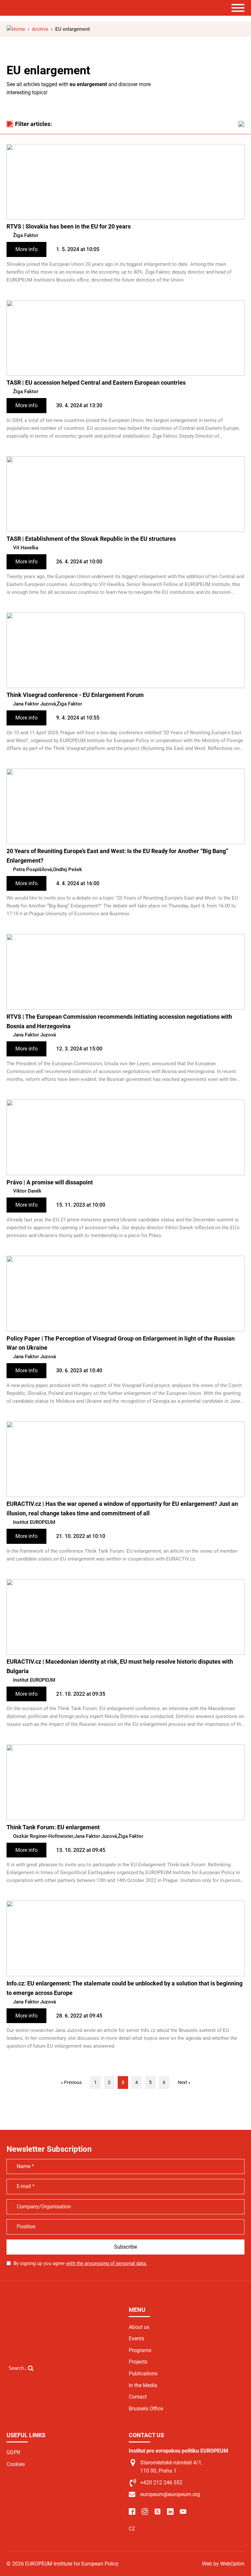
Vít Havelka (26, 548)
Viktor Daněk (27, 1191)
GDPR (13, 2452)
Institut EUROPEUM (34, 1522)
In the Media (143, 2385)
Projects (138, 2362)
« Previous (71, 2082)
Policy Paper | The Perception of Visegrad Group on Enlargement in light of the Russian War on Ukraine (121, 1343)
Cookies (16, 2464)
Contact (138, 2397)
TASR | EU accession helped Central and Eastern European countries (96, 383)
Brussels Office (146, 2409)
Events (136, 2338)
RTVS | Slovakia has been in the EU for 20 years (69, 226)
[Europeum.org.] (16, 29)
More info (26, 249)
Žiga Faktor (26, 235)
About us (139, 2327)
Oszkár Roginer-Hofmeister (43, 1836)
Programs (140, 2350)
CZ (132, 2529)
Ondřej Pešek (67, 869)
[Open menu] (238, 8)
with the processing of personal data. (107, 2263)
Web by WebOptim (223, 2564)
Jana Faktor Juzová (34, 704)
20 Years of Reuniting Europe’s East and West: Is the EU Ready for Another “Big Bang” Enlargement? (117, 856)
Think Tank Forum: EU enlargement (53, 1827)
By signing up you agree (80, 2263)
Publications (143, 2374)
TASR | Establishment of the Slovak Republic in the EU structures (91, 539)
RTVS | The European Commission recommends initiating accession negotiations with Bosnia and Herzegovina (119, 1021)
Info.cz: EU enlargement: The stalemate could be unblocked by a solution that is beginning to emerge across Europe (125, 1988)
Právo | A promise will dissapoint (50, 1182)
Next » (184, 2082)
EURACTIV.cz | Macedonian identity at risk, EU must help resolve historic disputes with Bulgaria (120, 1666)
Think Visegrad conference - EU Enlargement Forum (75, 695)
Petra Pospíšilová (33, 869)
